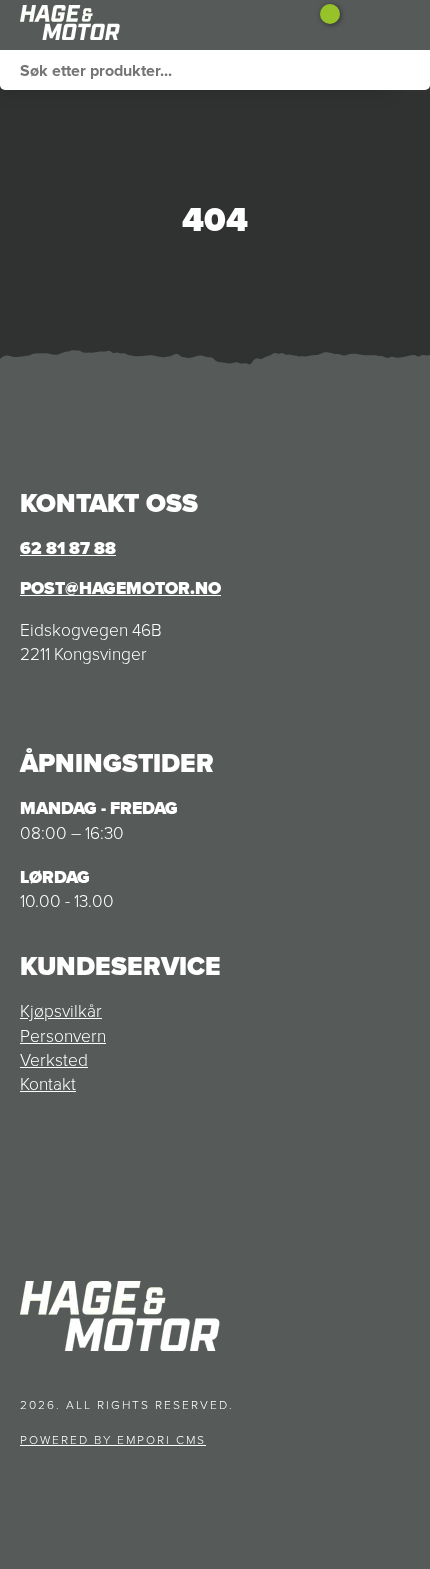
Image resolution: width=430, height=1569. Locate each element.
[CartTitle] (322, 25)
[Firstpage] (120, 25)
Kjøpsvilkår (61, 1011)
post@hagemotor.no (120, 588)
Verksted (54, 1060)
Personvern (63, 1036)
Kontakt (48, 1084)
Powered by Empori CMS (113, 1440)
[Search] (410, 70)
